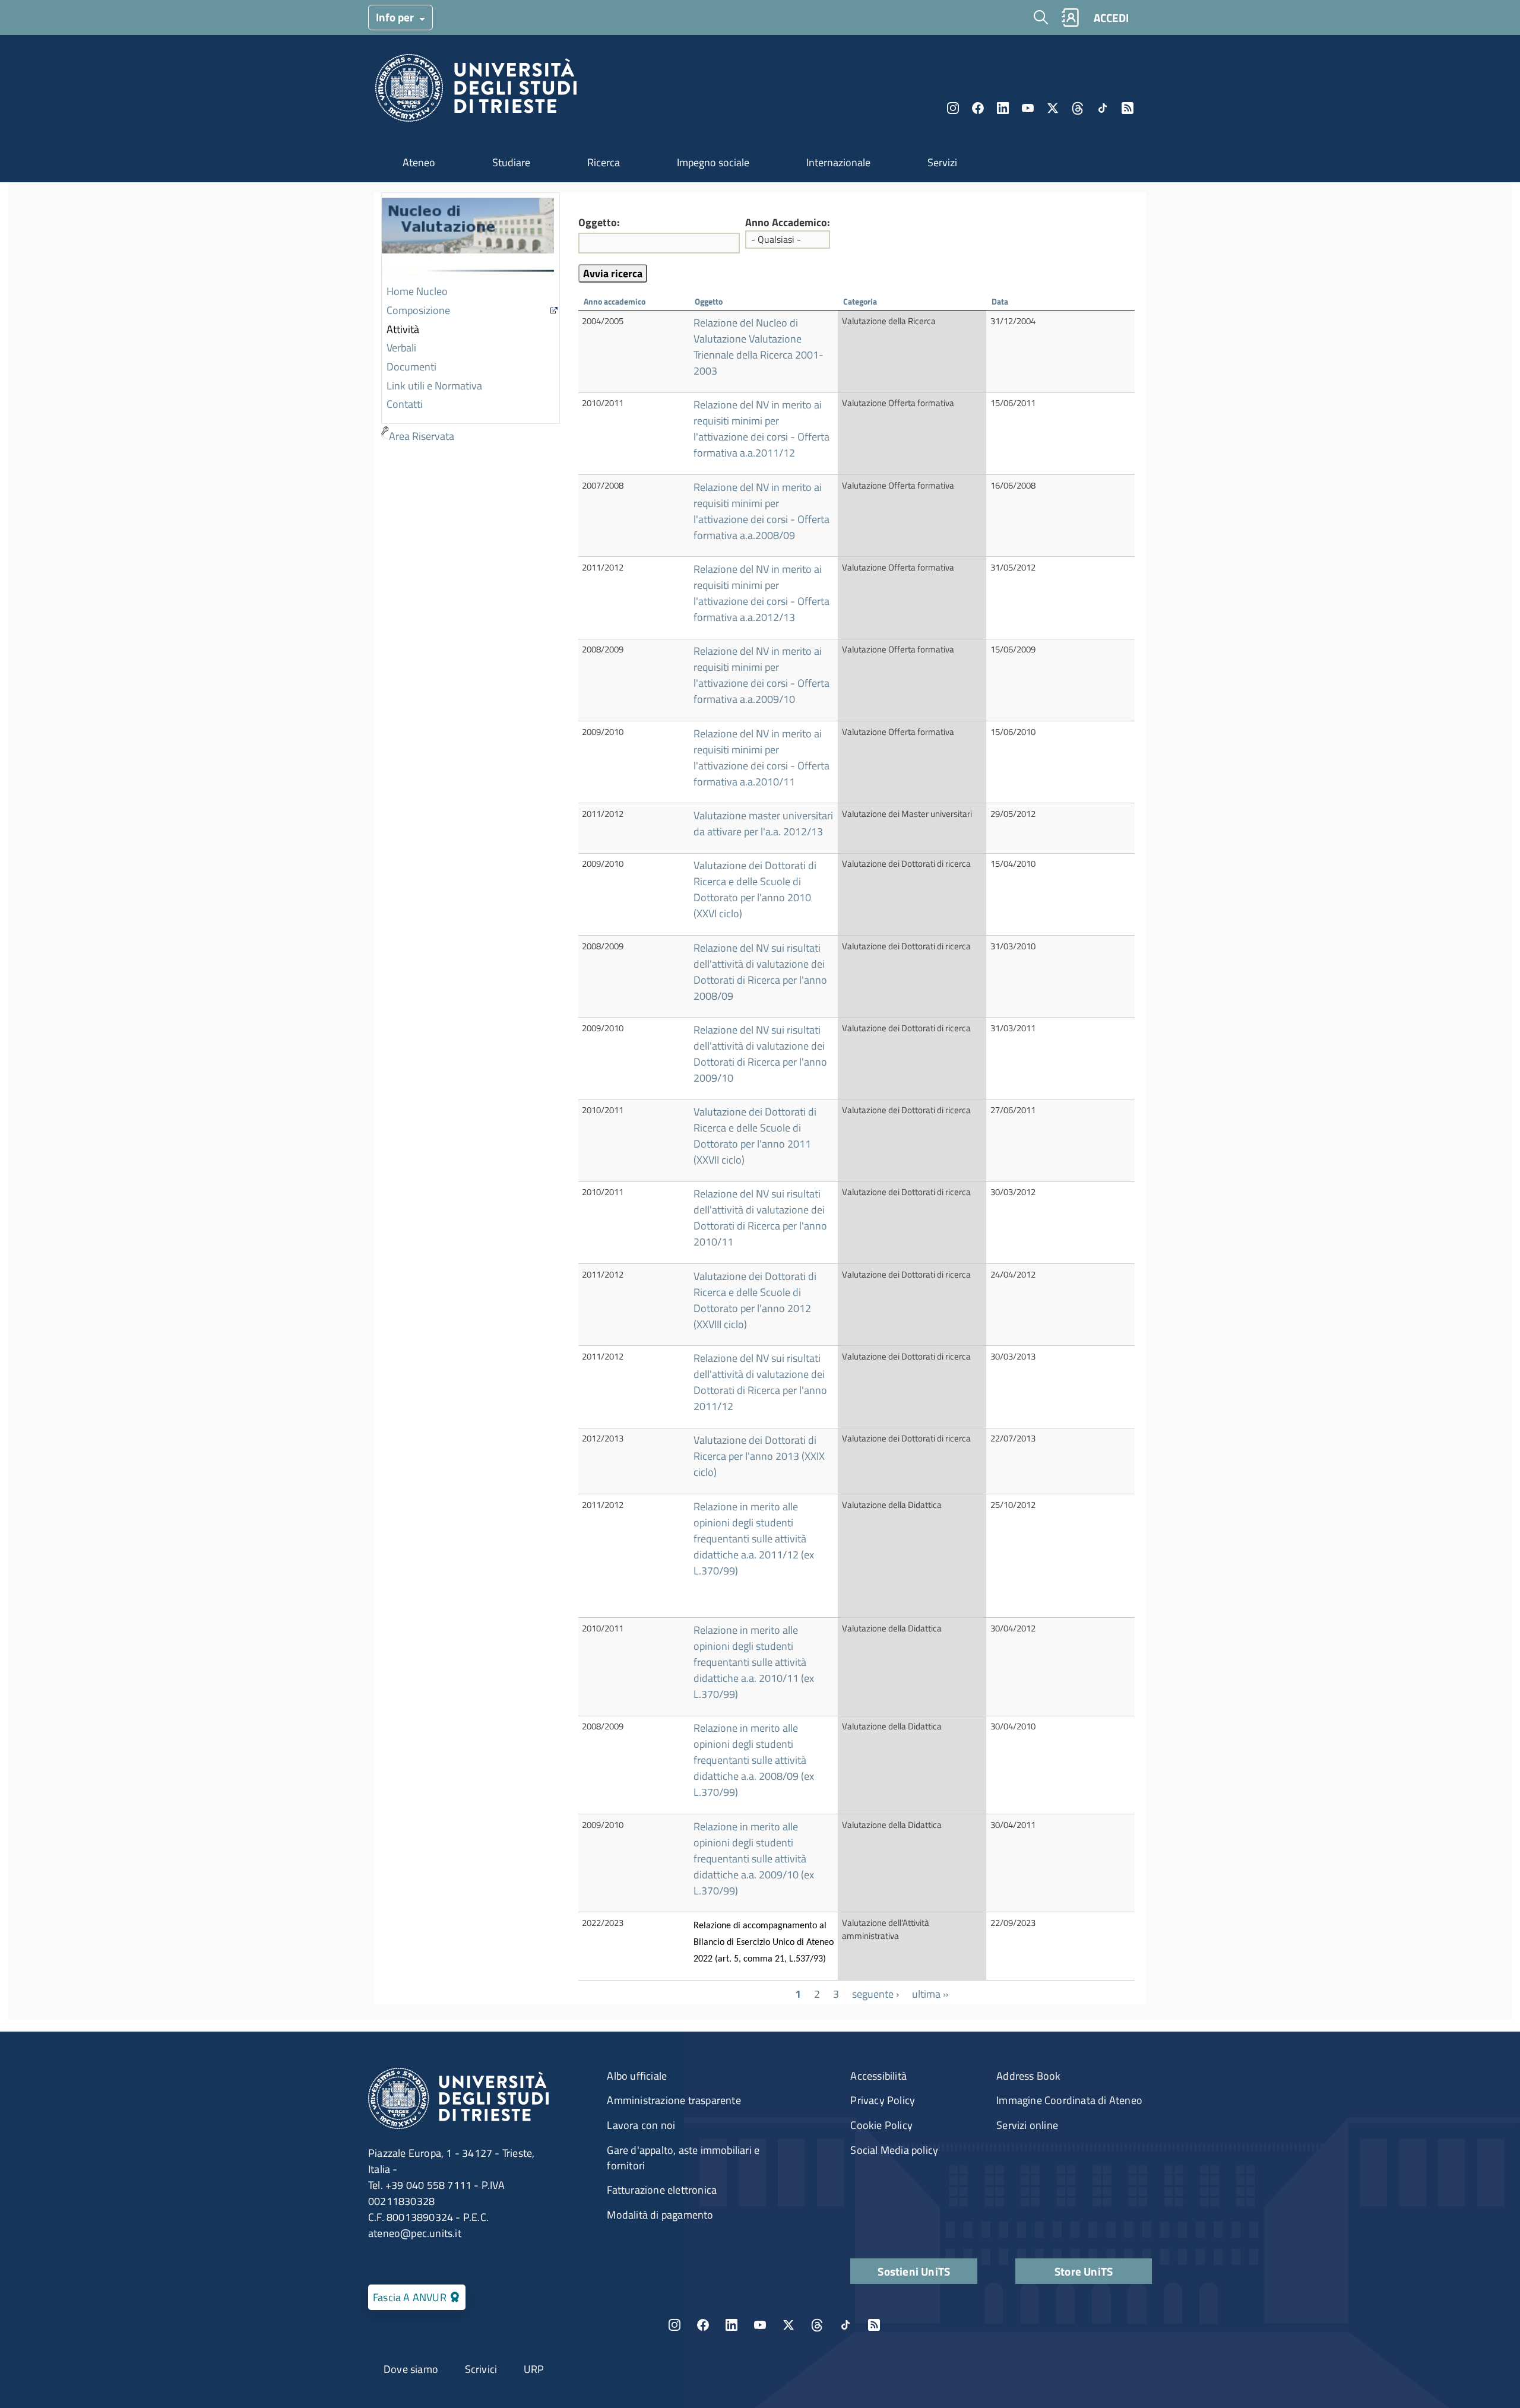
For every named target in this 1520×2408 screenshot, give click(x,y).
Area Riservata (422, 436)
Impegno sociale (713, 162)
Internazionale (838, 162)
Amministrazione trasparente (674, 2100)
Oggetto (709, 301)
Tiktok (1103, 108)
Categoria (866, 301)
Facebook (978, 108)
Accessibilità (878, 2076)
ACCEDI (1111, 18)
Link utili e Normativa (434, 386)
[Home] (476, 91)
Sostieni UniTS (914, 2271)
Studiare (511, 162)
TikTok (845, 2325)
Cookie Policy (881, 2125)
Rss (1128, 108)
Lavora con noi (641, 2125)
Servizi (942, 162)
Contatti (405, 404)
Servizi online (1027, 2125)
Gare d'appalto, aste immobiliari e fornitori (683, 2158)
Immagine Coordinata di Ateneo (1069, 2100)
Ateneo (419, 162)
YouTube (1028, 108)
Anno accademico (615, 301)
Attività (403, 329)
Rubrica (1070, 18)
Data (1000, 301)
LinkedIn (1003, 108)
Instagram (953, 108)
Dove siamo (411, 2369)
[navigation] (471, 319)
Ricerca (604, 162)
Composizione (418, 310)
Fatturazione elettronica (662, 2190)
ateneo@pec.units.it (415, 2233)
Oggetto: (599, 223)
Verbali (401, 348)
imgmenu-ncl (468, 238)
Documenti (411, 367)
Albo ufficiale (637, 2076)
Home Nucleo (417, 291)
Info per (396, 17)
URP (534, 2369)
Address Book (1028, 2076)
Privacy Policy (883, 2100)
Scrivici (481, 2369)
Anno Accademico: (788, 223)
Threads (1078, 108)
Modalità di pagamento (660, 2215)
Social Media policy (894, 2150)
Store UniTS (1084, 2271)
